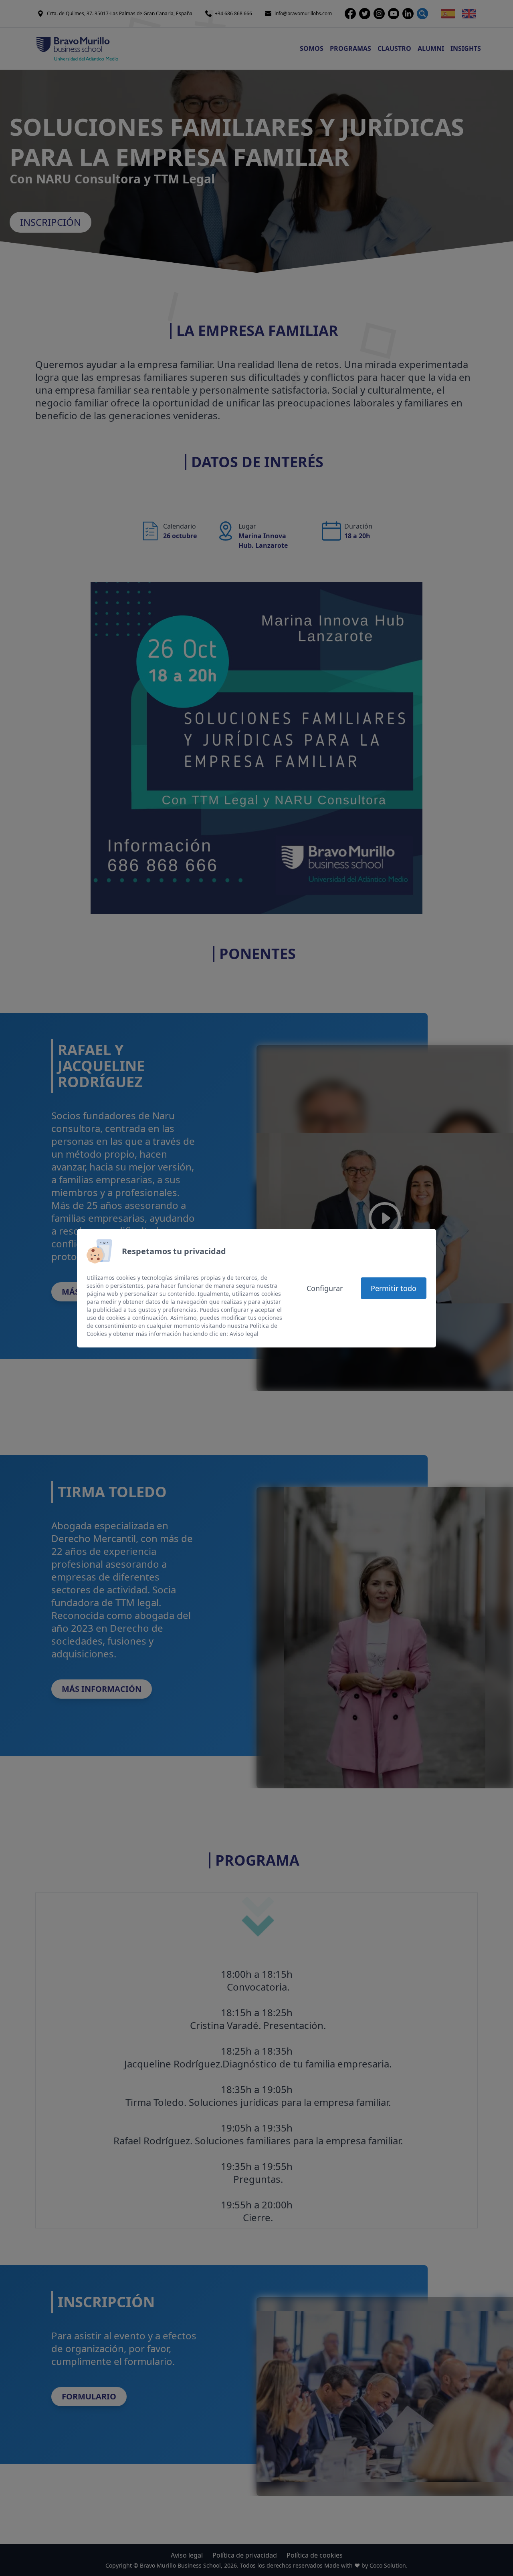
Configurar (325, 1288)
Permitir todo (394, 1288)
